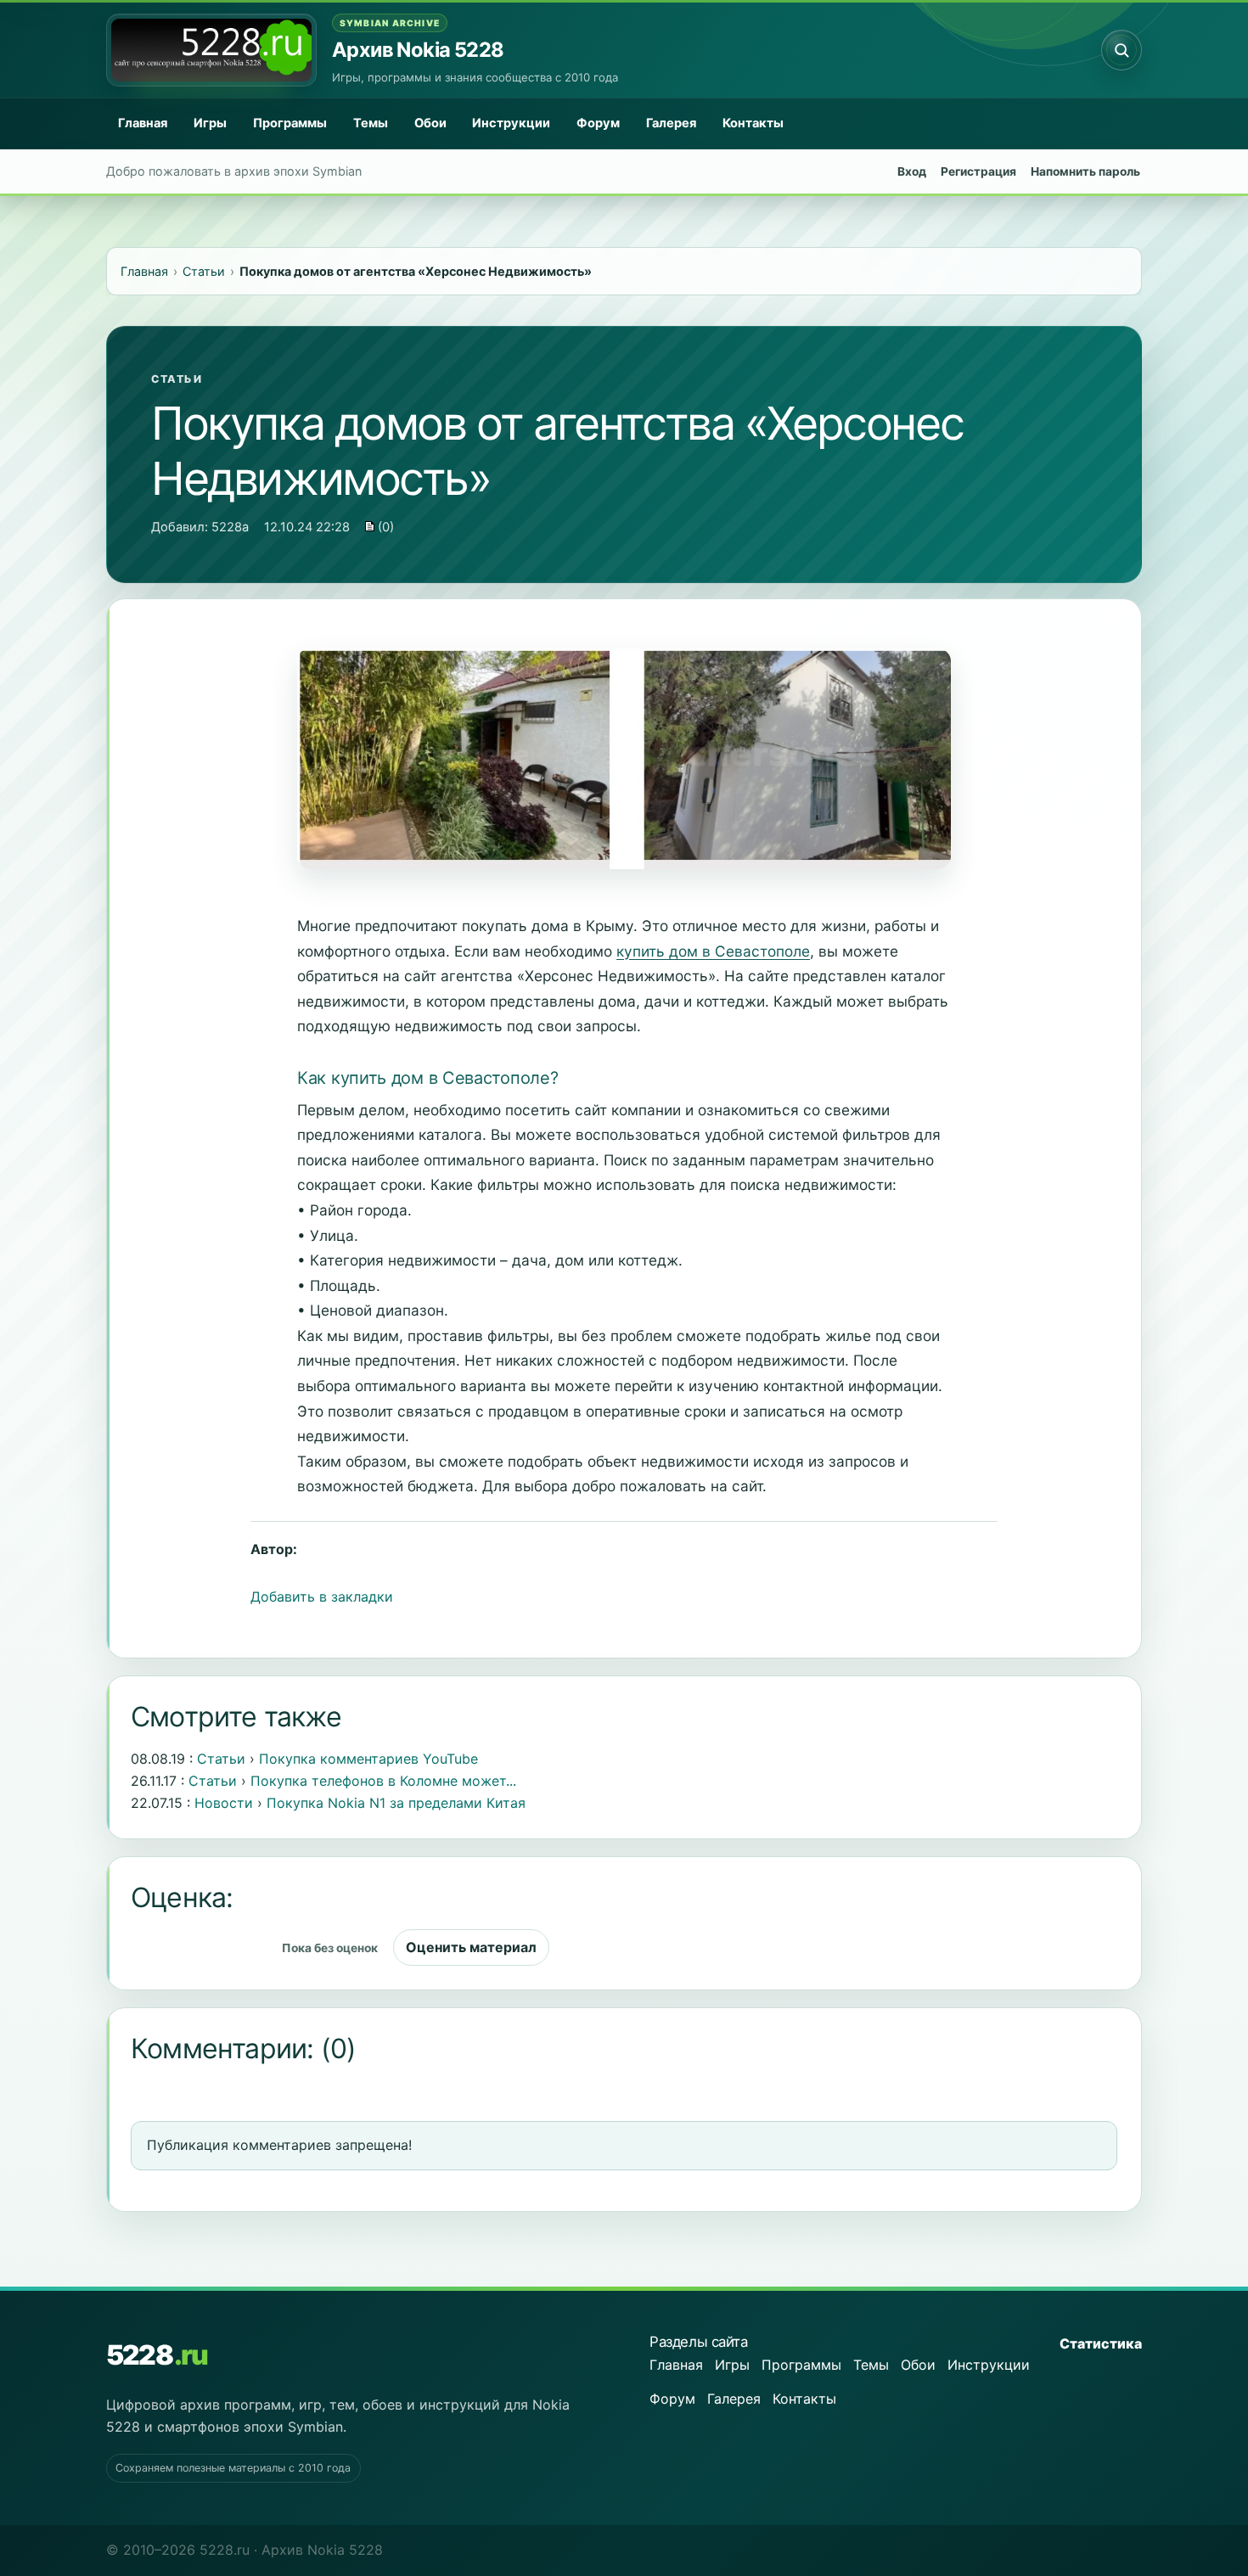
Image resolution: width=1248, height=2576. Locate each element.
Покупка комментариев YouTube (368, 1759)
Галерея (671, 123)
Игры (210, 123)
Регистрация (978, 171)
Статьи (177, 379)
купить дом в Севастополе (713, 951)
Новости (224, 1803)
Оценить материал (471, 1947)
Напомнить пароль (1085, 171)
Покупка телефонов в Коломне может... (383, 1781)
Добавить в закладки (322, 1597)
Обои (430, 123)
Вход (912, 171)
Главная (143, 123)
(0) (384, 527)
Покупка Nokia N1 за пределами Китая (396, 1803)
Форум (598, 123)
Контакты (753, 123)
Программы (290, 123)
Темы (371, 123)
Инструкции (511, 123)
